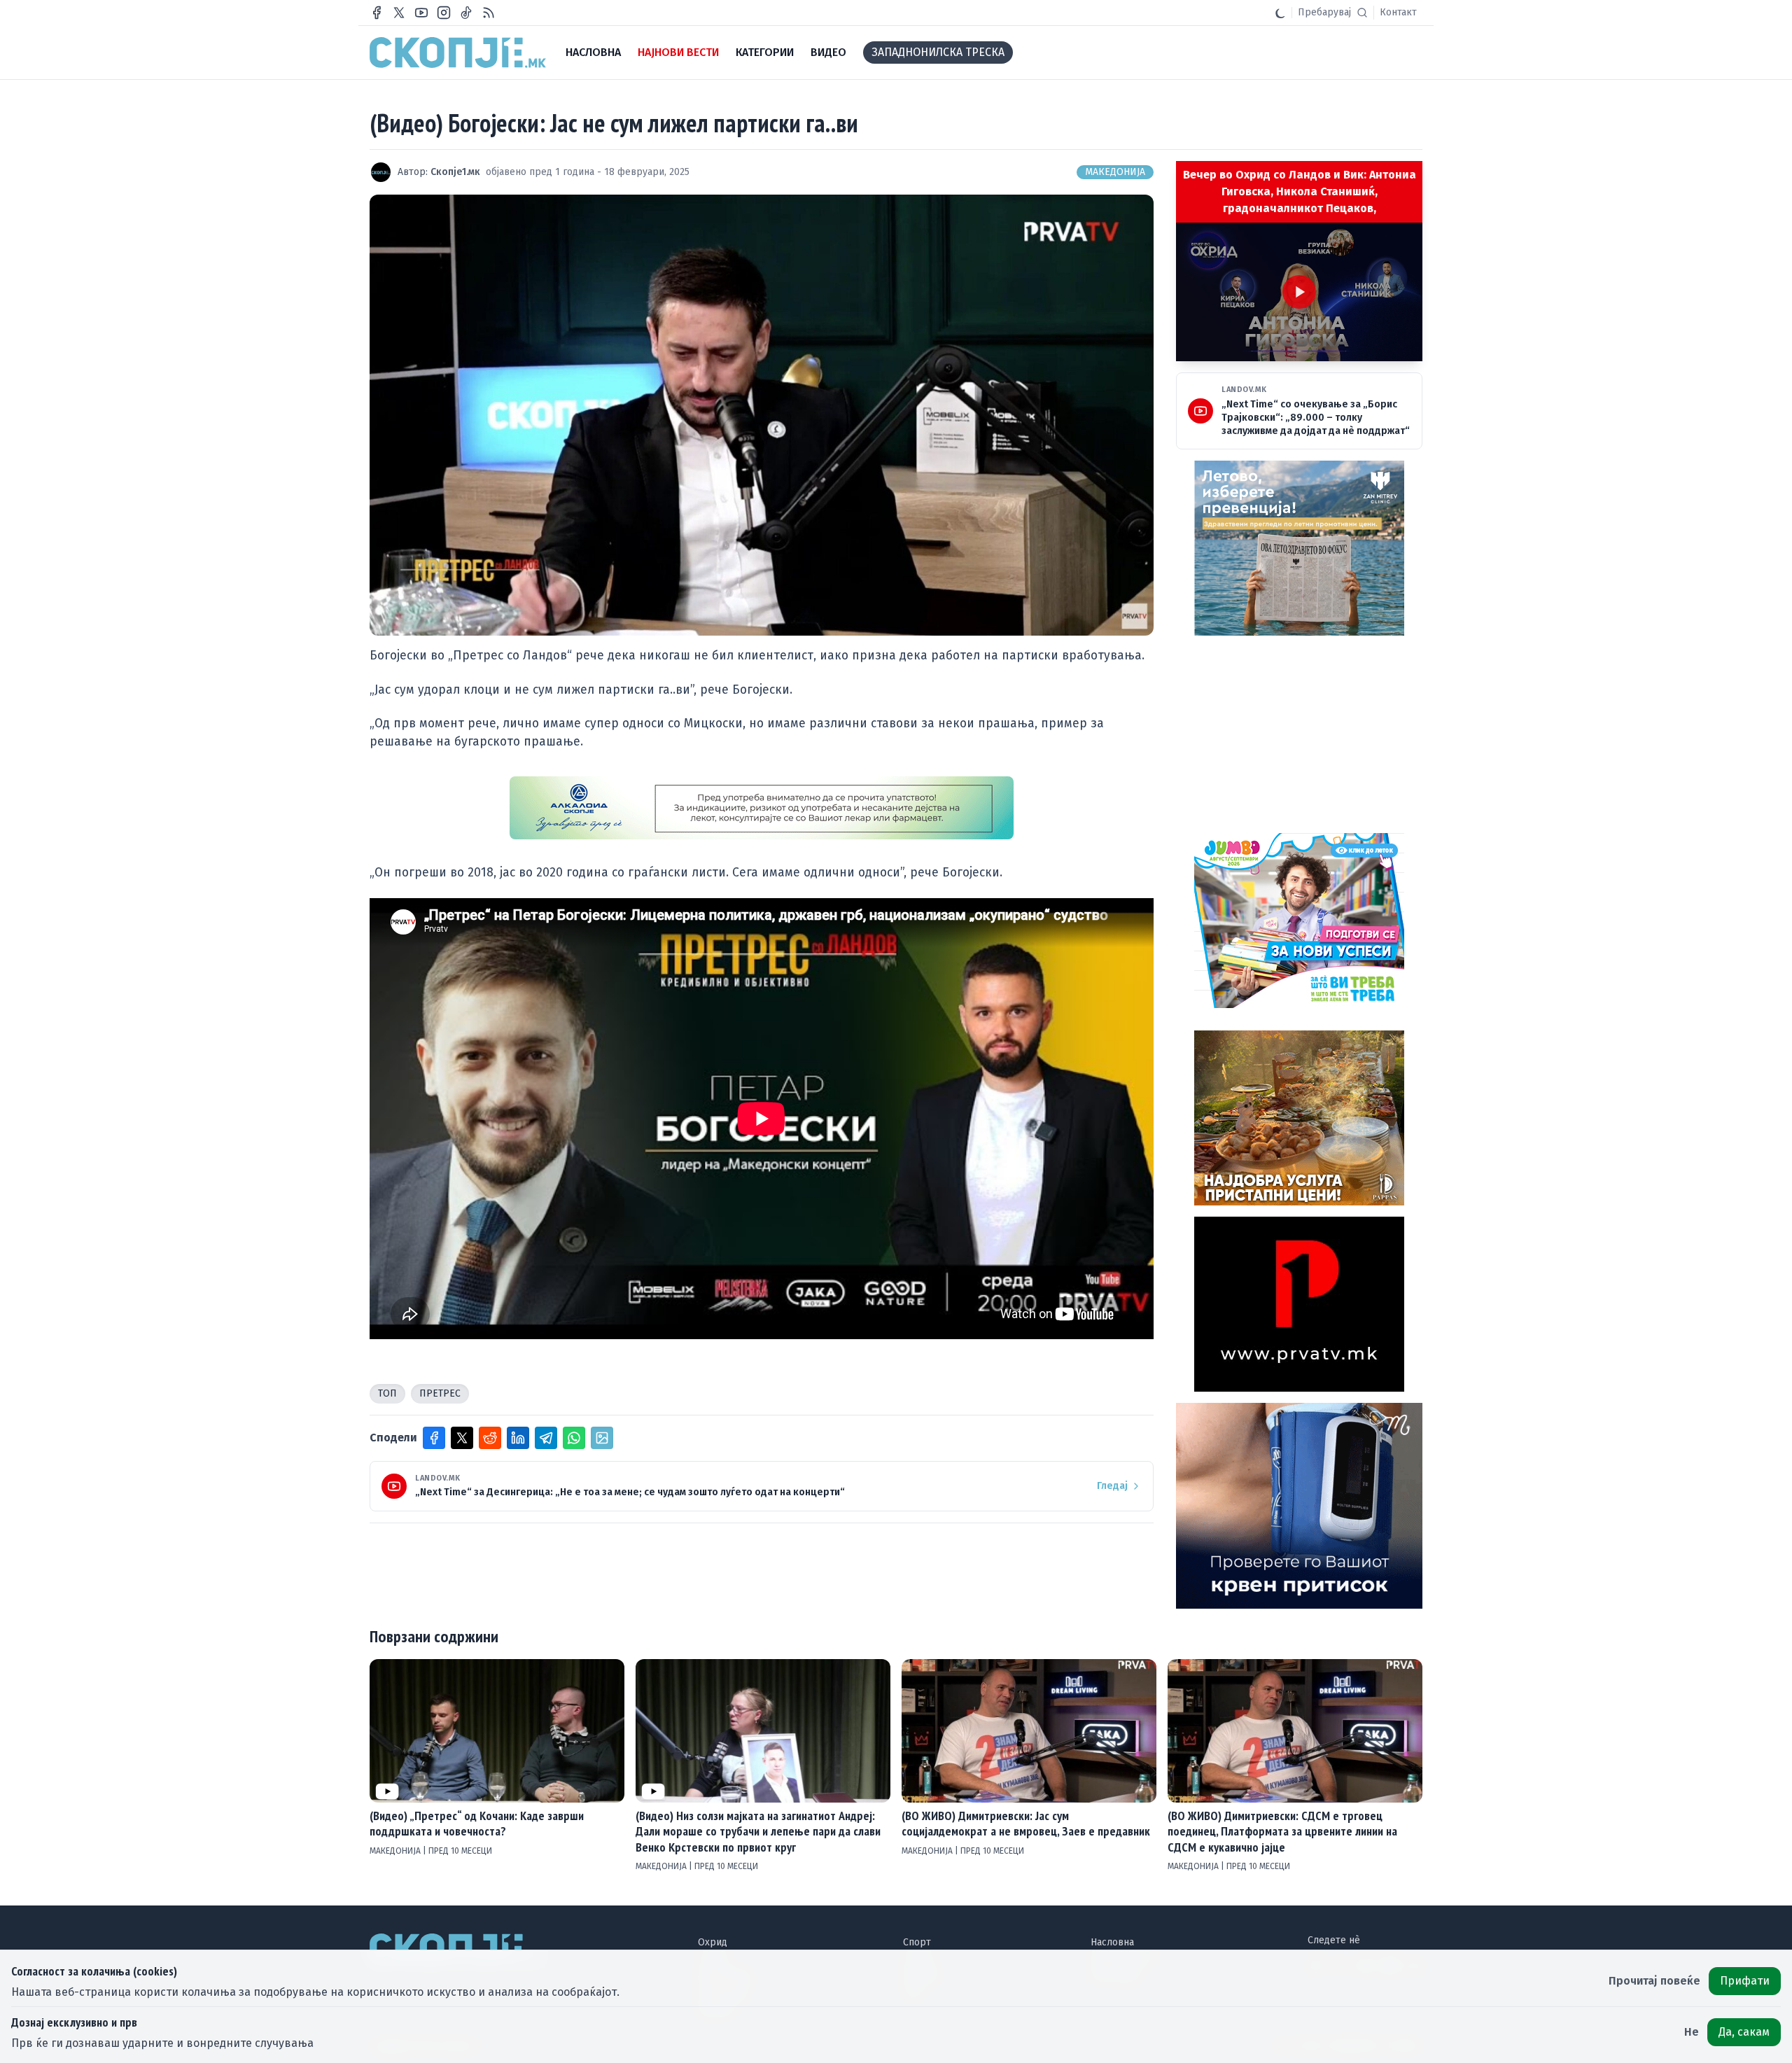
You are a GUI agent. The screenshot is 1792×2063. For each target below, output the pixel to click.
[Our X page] (399, 13)
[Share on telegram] (546, 1438)
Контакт (1398, 12)
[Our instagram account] (444, 13)
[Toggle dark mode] (1280, 13)
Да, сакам (1744, 2032)
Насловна (1112, 1942)
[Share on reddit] (490, 1438)
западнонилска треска (938, 52)
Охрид (713, 1942)
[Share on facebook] (434, 1438)
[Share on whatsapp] (574, 1438)
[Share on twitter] (462, 1438)
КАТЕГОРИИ (765, 52)
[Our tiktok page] (466, 13)
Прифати (1745, 1981)
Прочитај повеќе (1654, 1981)
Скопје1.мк (455, 172)
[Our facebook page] (377, 13)
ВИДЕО (828, 52)
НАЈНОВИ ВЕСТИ (678, 52)
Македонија (1115, 172)
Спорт (917, 1942)
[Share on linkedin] (518, 1438)
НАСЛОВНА (593, 52)
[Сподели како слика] (602, 1438)
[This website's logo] (458, 53)
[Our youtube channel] (421, 13)
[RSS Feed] (489, 13)
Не (1692, 2032)
